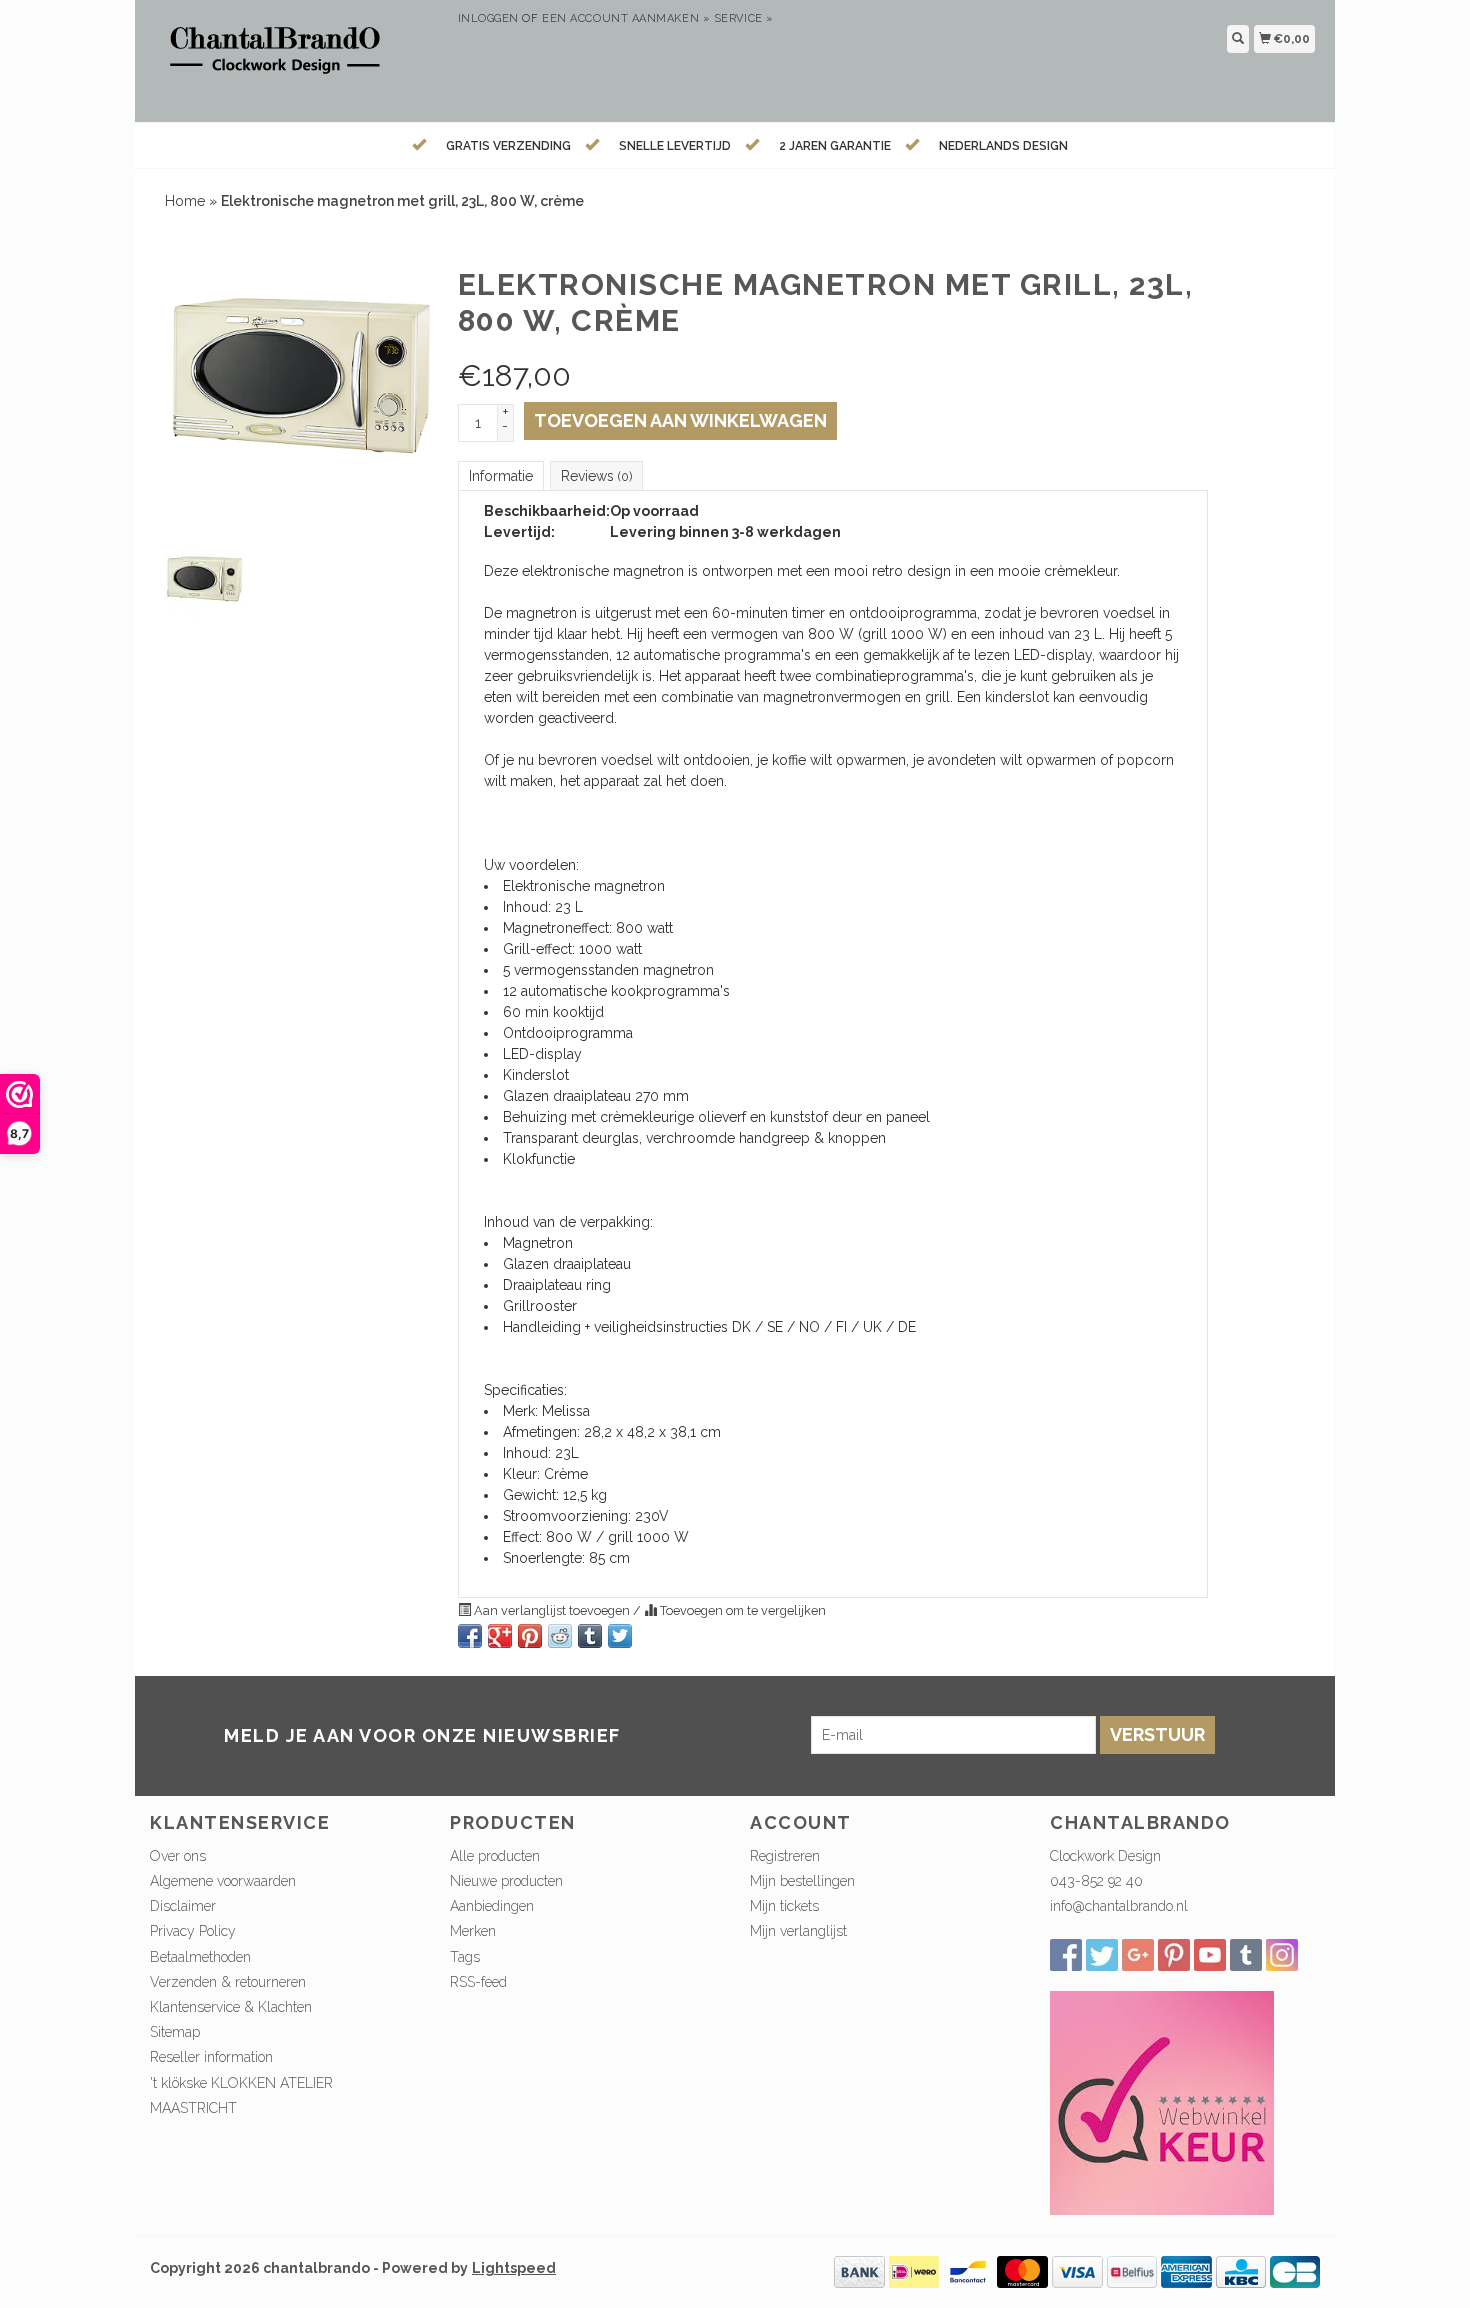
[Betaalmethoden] (859, 2271)
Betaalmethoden (200, 1957)
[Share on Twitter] (620, 1636)
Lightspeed (514, 2268)
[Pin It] (530, 1636)
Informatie (501, 476)
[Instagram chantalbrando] (1282, 1955)
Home (185, 201)
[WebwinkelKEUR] (1162, 2102)
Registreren (785, 1856)
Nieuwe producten (506, 1881)
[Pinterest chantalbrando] (1174, 1955)
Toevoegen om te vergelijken (741, 1610)
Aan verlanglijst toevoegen (552, 1610)
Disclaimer (183, 1906)
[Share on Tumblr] (590, 1636)
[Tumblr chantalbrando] (1246, 1955)
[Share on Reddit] (560, 1636)
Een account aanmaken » (626, 18)
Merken (473, 1931)
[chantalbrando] (296, 58)
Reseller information (211, 2057)
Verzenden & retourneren (228, 1982)
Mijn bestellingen (802, 1881)
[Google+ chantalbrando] (1138, 1955)
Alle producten (495, 1856)
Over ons (178, 1856)
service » (744, 18)
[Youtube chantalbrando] (1210, 1955)
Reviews (596, 476)
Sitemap (175, 2032)
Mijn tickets (784, 1906)
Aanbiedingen (492, 1906)
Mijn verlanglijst (798, 1931)
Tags (465, 1957)
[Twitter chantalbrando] (1102, 1955)
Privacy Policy (193, 1931)
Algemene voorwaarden (223, 1881)
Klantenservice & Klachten (231, 2007)
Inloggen (488, 18)
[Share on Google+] (500, 1636)
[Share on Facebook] (470, 1636)
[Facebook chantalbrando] (1066, 1955)
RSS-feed (478, 1982)
